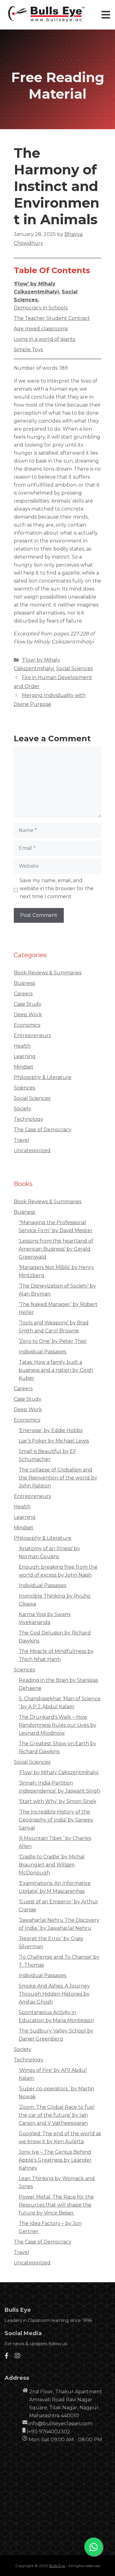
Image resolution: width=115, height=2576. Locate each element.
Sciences (24, 1088)
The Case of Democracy (43, 1130)
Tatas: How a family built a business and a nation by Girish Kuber (56, 1370)
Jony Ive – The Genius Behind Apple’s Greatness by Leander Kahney (55, 2160)
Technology (29, 1119)
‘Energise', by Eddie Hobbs (51, 1430)
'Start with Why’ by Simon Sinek (57, 1801)
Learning (25, 1056)
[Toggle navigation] (106, 15)
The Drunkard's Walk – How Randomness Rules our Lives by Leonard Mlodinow (57, 1725)
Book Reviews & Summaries (48, 973)
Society (23, 1109)
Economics (27, 1025)
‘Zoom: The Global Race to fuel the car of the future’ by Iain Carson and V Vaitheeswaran (57, 2115)
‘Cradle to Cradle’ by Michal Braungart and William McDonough (52, 1865)
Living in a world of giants (44, 339)
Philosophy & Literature (43, 1077)
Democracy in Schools (41, 308)
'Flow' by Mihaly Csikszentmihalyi (59, 1772)
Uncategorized (32, 1151)
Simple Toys (28, 350)
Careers (23, 994)
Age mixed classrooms (41, 329)
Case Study (28, 1004)
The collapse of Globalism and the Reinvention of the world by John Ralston (58, 1478)
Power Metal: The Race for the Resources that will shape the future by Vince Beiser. (56, 2205)
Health (22, 1046)
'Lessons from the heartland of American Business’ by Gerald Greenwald (56, 1249)
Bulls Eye (57, 2566)
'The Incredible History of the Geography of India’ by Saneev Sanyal (56, 1820)
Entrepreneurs (32, 1035)
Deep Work (28, 1015)
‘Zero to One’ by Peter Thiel (53, 1341)
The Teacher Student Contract (52, 318)
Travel (21, 1140)
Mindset (24, 1067)
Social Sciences (74, 669)
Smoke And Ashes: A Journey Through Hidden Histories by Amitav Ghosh (54, 1994)
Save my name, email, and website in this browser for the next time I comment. (57, 888)
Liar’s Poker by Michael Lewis (54, 1441)
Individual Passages (42, 1352)
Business (24, 983)
